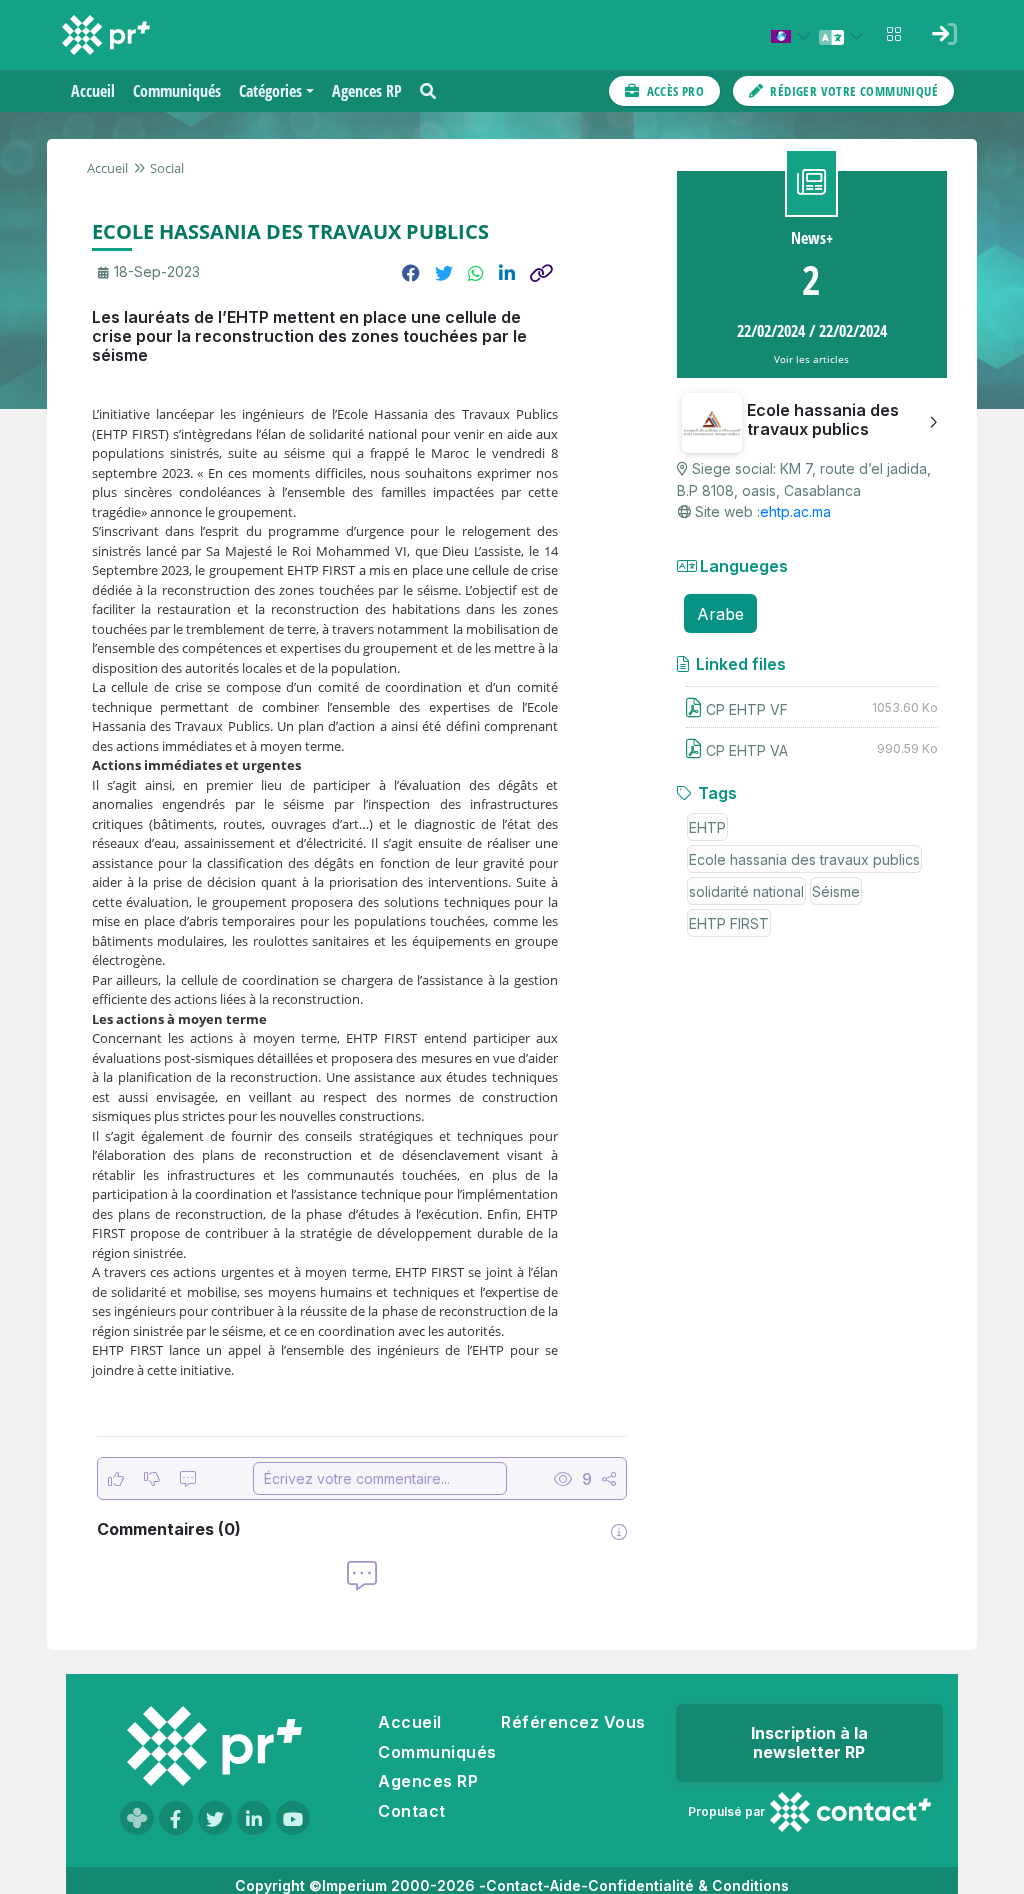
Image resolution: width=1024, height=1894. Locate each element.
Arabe (720, 614)
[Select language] (844, 36)
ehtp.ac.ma (795, 511)
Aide (565, 1885)
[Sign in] (944, 34)
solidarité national (746, 891)
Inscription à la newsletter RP (809, 1742)
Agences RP (428, 1781)
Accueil (107, 168)
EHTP (707, 827)
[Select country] (794, 36)
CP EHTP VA (747, 750)
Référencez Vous (573, 1722)
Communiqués (437, 1752)
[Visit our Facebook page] (176, 1818)
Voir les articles (811, 359)
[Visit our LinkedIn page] (254, 1818)
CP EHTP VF (747, 709)
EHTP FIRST (729, 923)
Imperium (354, 1885)
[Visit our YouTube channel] (293, 1818)
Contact (411, 1811)
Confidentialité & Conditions (688, 1885)
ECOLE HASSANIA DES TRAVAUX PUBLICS (290, 231)
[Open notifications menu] (894, 34)
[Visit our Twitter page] (215, 1818)
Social (167, 168)
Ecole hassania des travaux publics (804, 859)
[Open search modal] (428, 91)
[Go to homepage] (214, 1746)
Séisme (836, 891)
